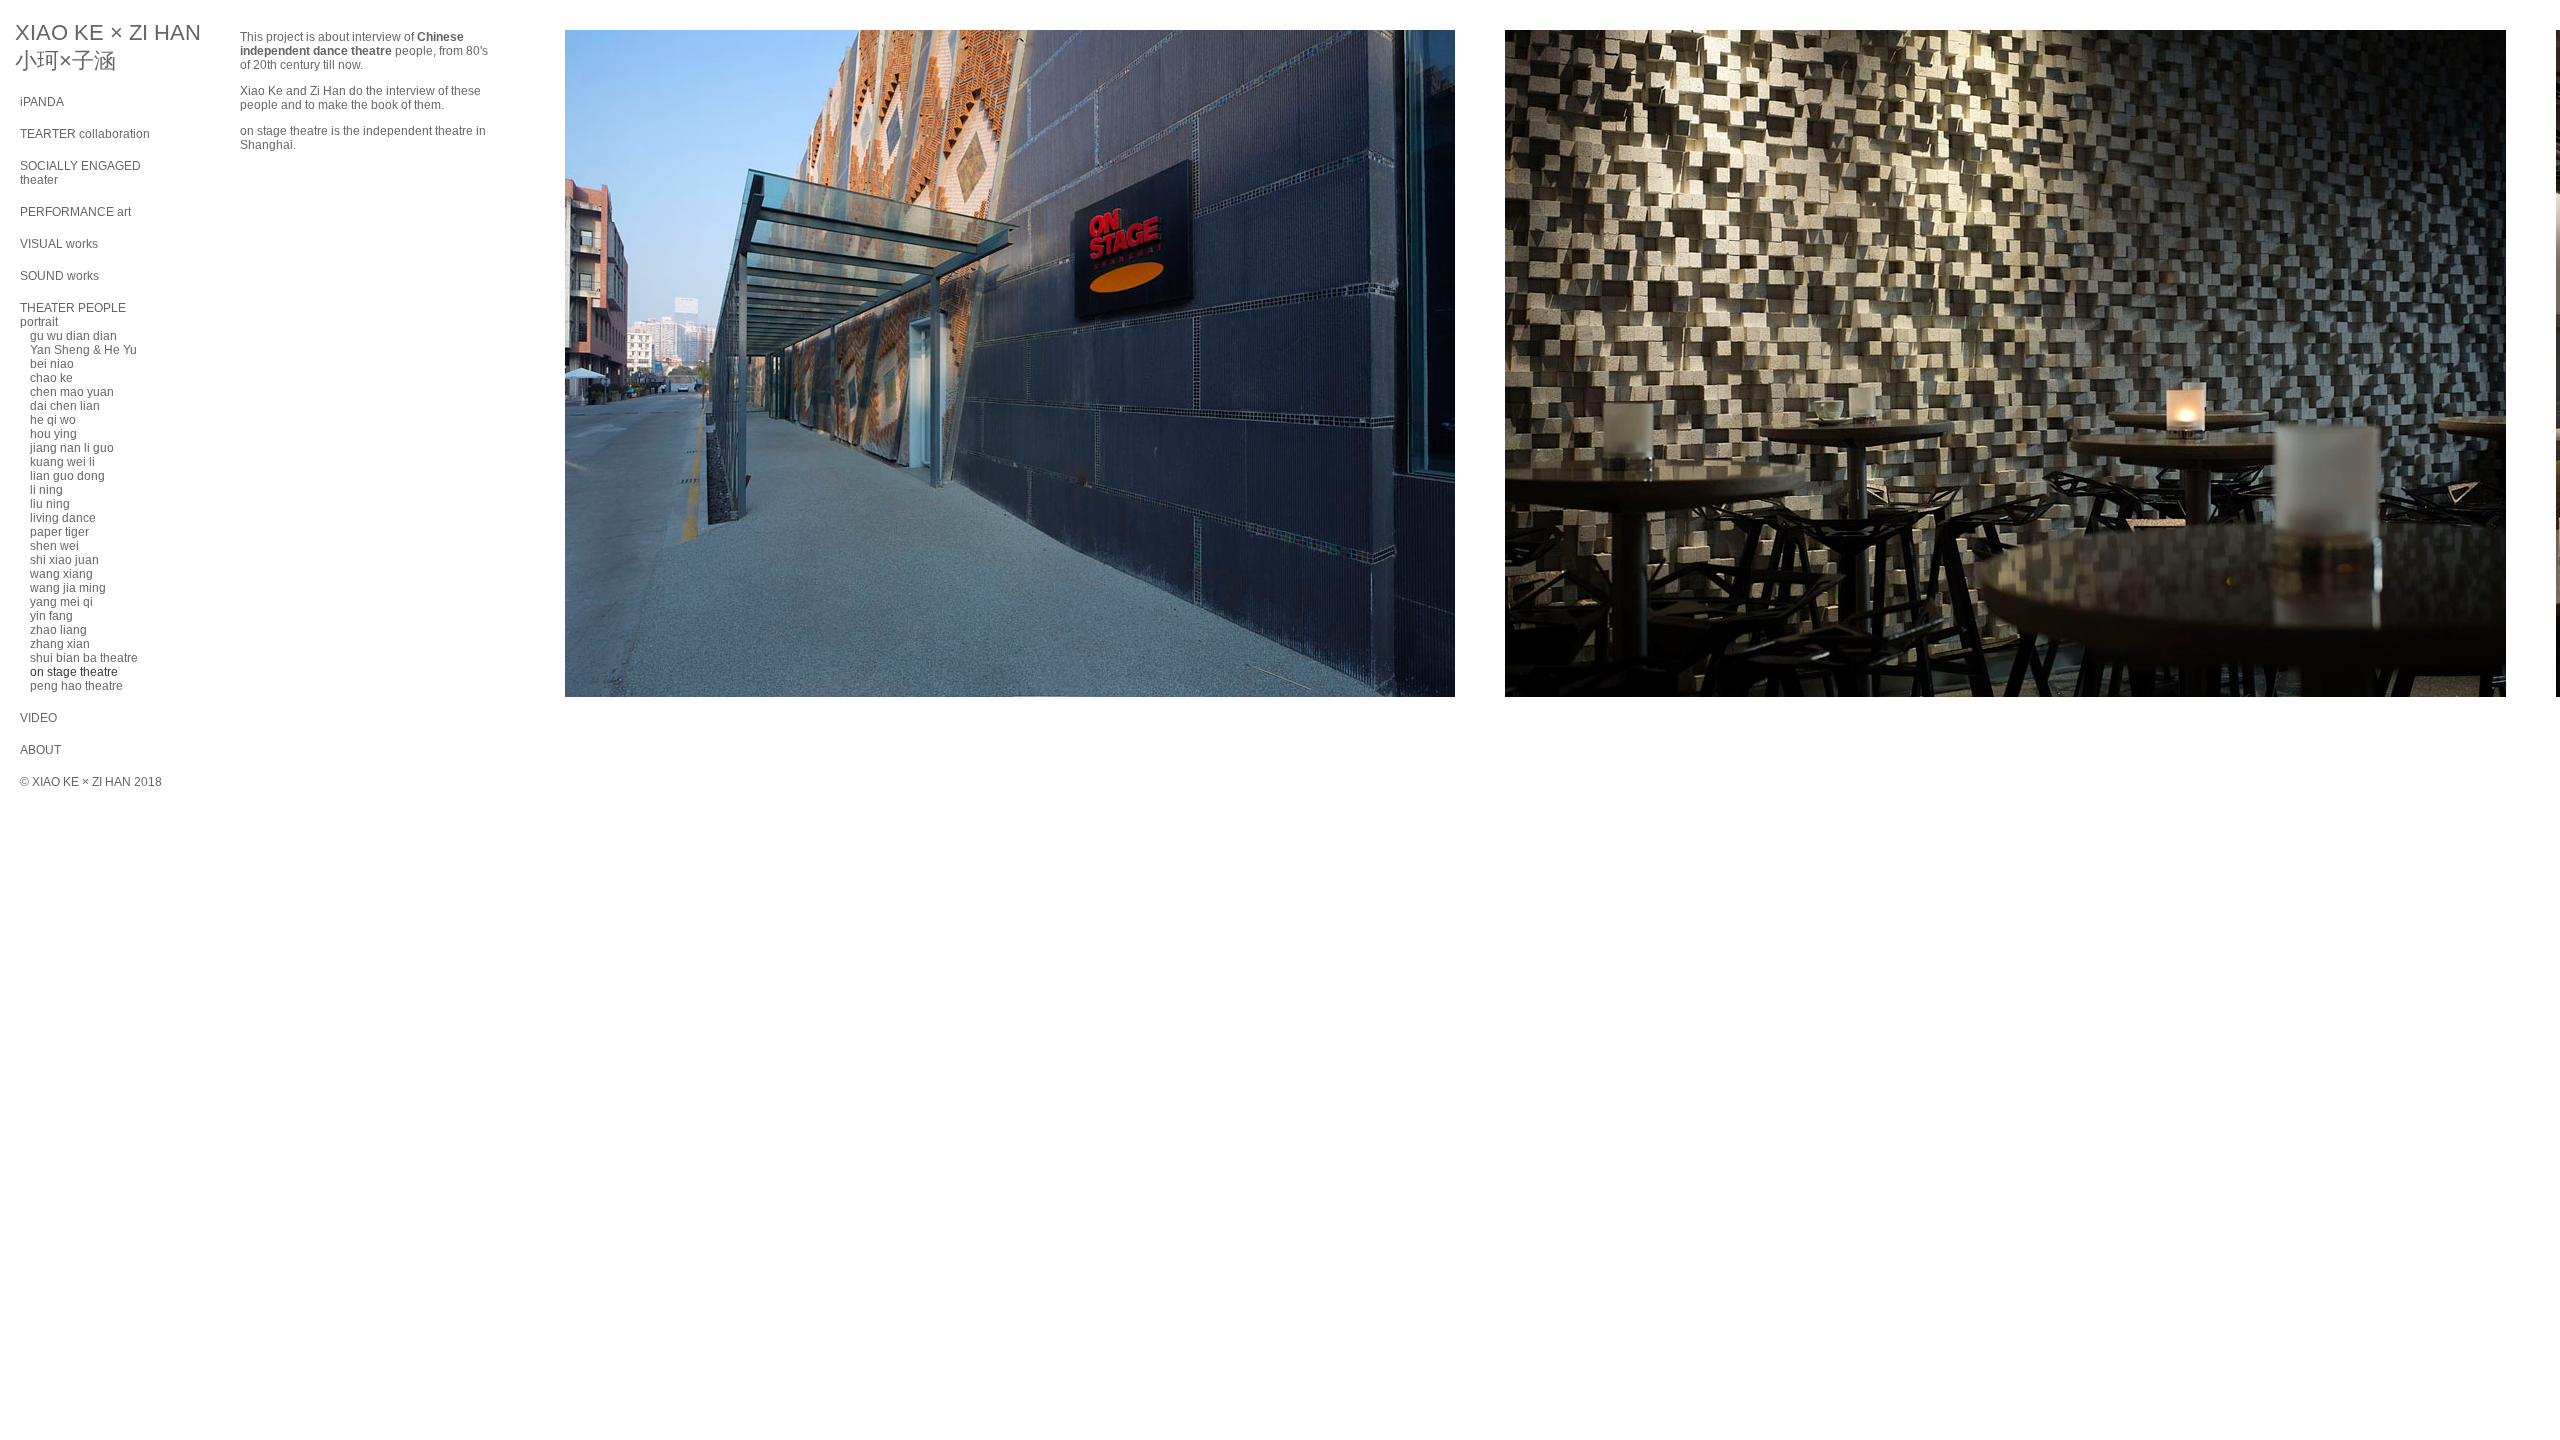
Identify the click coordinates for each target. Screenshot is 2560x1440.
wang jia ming (68, 588)
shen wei (54, 546)
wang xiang (61, 574)
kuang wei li (62, 462)
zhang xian (60, 644)
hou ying (53, 434)
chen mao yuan (72, 392)
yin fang (51, 616)
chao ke (51, 378)
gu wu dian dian (73, 336)
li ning (46, 490)
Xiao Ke (261, 91)
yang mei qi (61, 602)
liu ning (50, 504)
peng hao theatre (76, 686)
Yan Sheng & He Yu (83, 350)
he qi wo (53, 420)
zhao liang (58, 630)
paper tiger (59, 532)
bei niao (52, 364)
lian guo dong (67, 476)
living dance (63, 518)
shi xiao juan (64, 560)
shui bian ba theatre (84, 658)
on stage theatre (74, 672)
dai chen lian (65, 406)
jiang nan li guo (72, 448)
